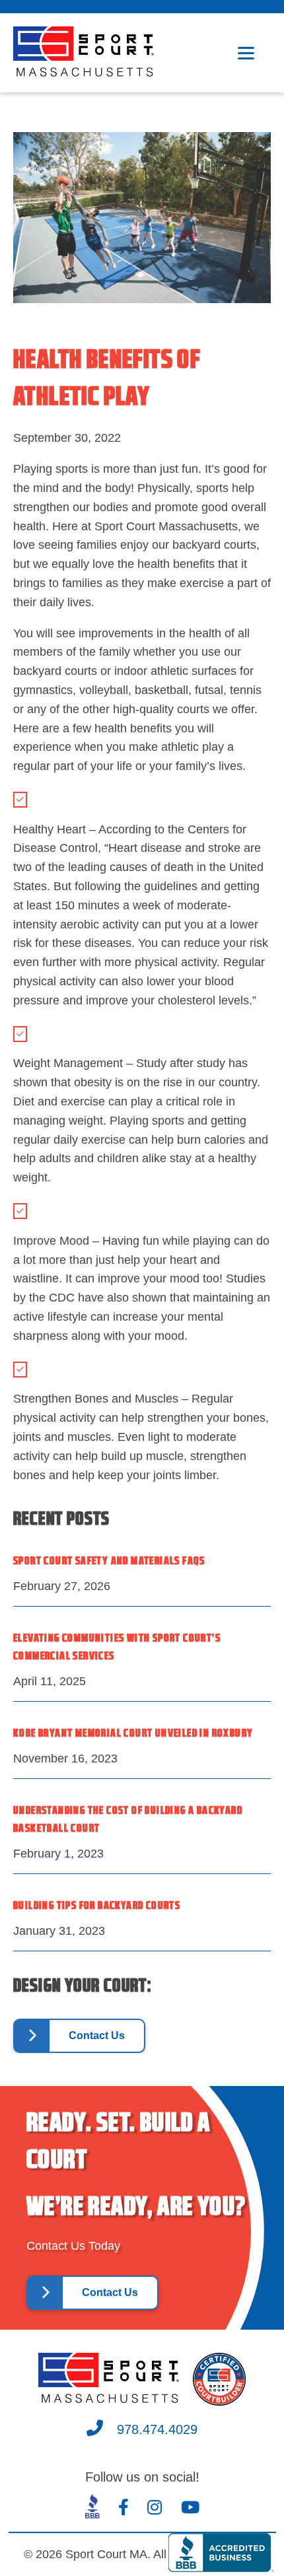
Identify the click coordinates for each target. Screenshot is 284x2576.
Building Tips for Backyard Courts (97, 1906)
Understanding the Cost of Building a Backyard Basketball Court (128, 1820)
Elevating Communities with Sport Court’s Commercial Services (117, 1648)
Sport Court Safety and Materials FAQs (109, 1561)
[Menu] (246, 53)
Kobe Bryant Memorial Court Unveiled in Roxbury (133, 1734)
